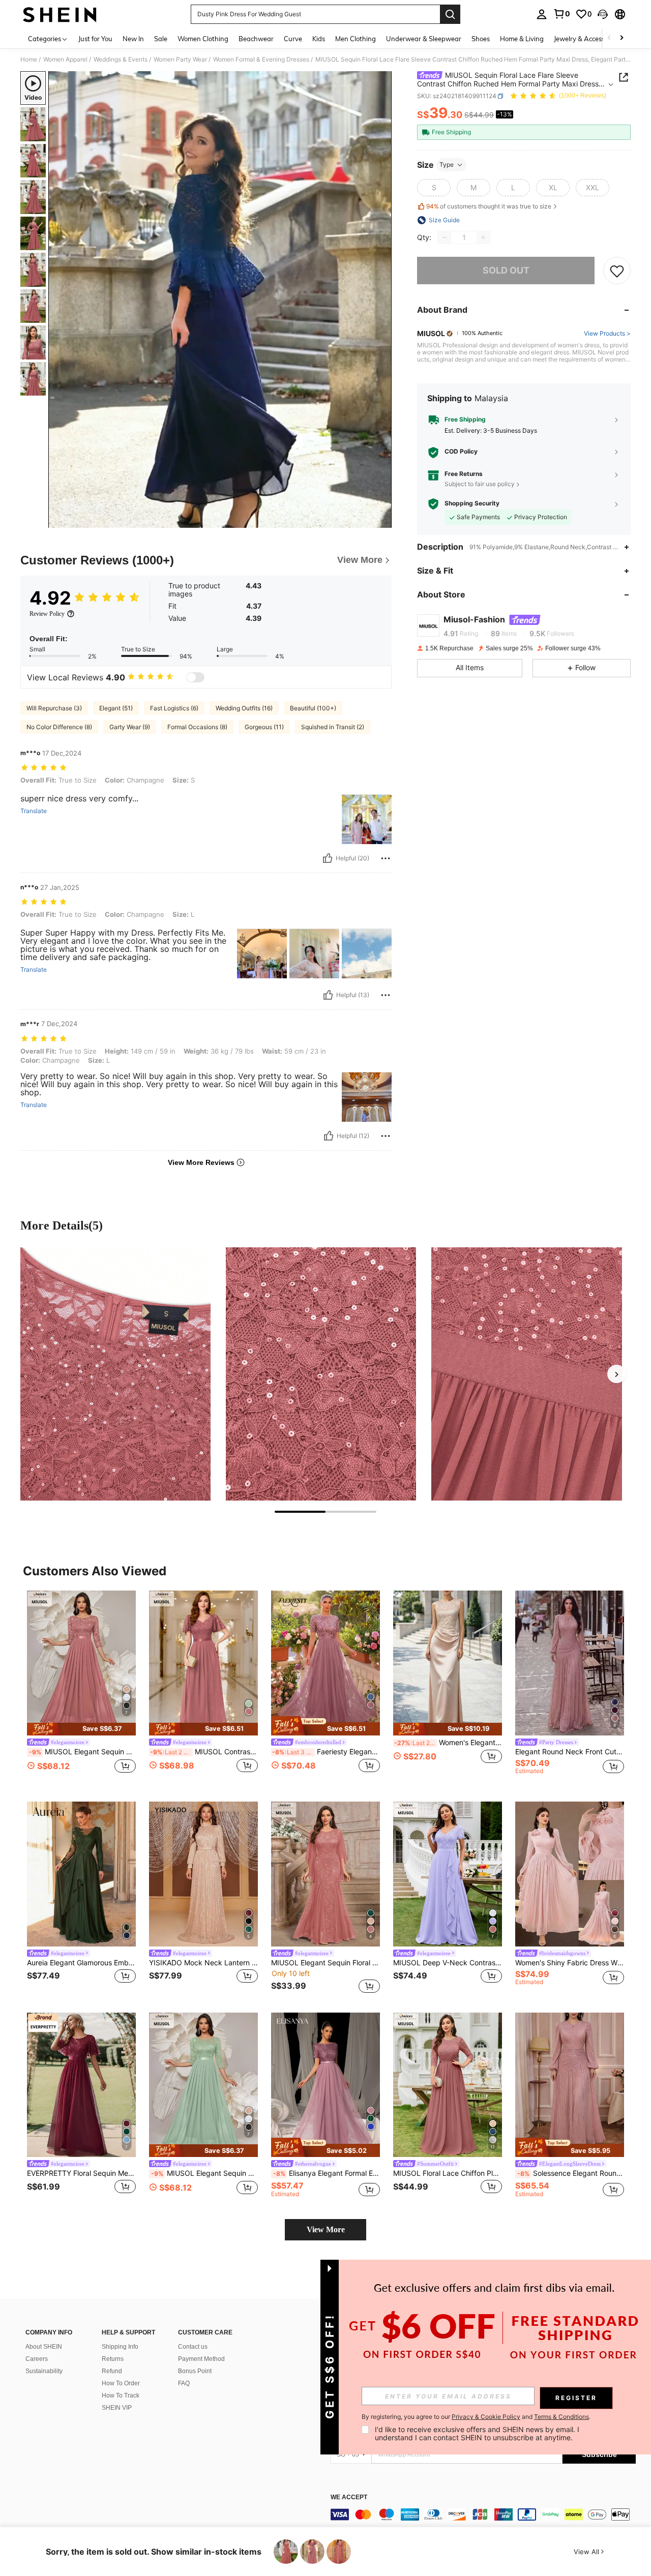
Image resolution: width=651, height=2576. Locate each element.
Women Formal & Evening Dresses (261, 59)
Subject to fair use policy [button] (480, 484)
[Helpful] (328, 858)
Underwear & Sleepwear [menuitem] (424, 39)
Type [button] (447, 164)
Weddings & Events (121, 59)
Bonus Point (195, 2371)
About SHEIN (44, 2347)
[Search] (450, 14)
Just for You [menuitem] (95, 39)
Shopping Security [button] (472, 504)
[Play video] (220, 299)
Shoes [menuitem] (481, 39)
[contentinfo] (483, 2514)
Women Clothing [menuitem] (203, 39)
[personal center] (542, 14)
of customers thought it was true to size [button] (489, 207)
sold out (506, 271)
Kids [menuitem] (319, 39)
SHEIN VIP (117, 2408)
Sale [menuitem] (161, 39)
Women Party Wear (180, 59)
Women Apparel (65, 59)
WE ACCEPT (349, 2497)
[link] (561, 14)
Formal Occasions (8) (197, 727)
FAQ (184, 2383)
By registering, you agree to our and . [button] (476, 2417)
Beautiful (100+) (313, 708)
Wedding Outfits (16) (244, 708)
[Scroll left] (609, 38)
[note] (81, 1729)
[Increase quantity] (483, 237)
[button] (603, 14)
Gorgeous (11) (264, 727)
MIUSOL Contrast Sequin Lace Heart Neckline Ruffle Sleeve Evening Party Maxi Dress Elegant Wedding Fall (204, 1752)
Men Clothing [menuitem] (356, 39)
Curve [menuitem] (293, 39)
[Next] (616, 1374)
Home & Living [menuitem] (522, 39)
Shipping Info (120, 2347)
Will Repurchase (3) (54, 708)
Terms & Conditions (561, 2417)
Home (29, 59)
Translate (34, 811)
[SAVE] (617, 271)
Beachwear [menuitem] (256, 39)
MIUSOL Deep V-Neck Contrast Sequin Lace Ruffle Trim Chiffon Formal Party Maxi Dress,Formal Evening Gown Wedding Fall (448, 1963)
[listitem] (81, 1688)
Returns (113, 2359)
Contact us (193, 2347)
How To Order (121, 2383)
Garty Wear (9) (130, 727)
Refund (112, 2371)
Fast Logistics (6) (174, 708)
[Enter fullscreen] (381, 520)
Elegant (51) (116, 708)
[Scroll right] (622, 38)
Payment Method (201, 2359)
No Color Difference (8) (59, 727)
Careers (37, 2359)
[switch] (195, 677)
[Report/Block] (386, 858)
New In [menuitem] (133, 39)
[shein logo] (60, 14)
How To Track (121, 2395)
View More (326, 2229)
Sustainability (44, 2371)
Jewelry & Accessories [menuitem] (586, 39)
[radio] (434, 188)
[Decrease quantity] (445, 237)
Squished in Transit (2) (333, 727)
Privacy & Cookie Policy (486, 2417)
